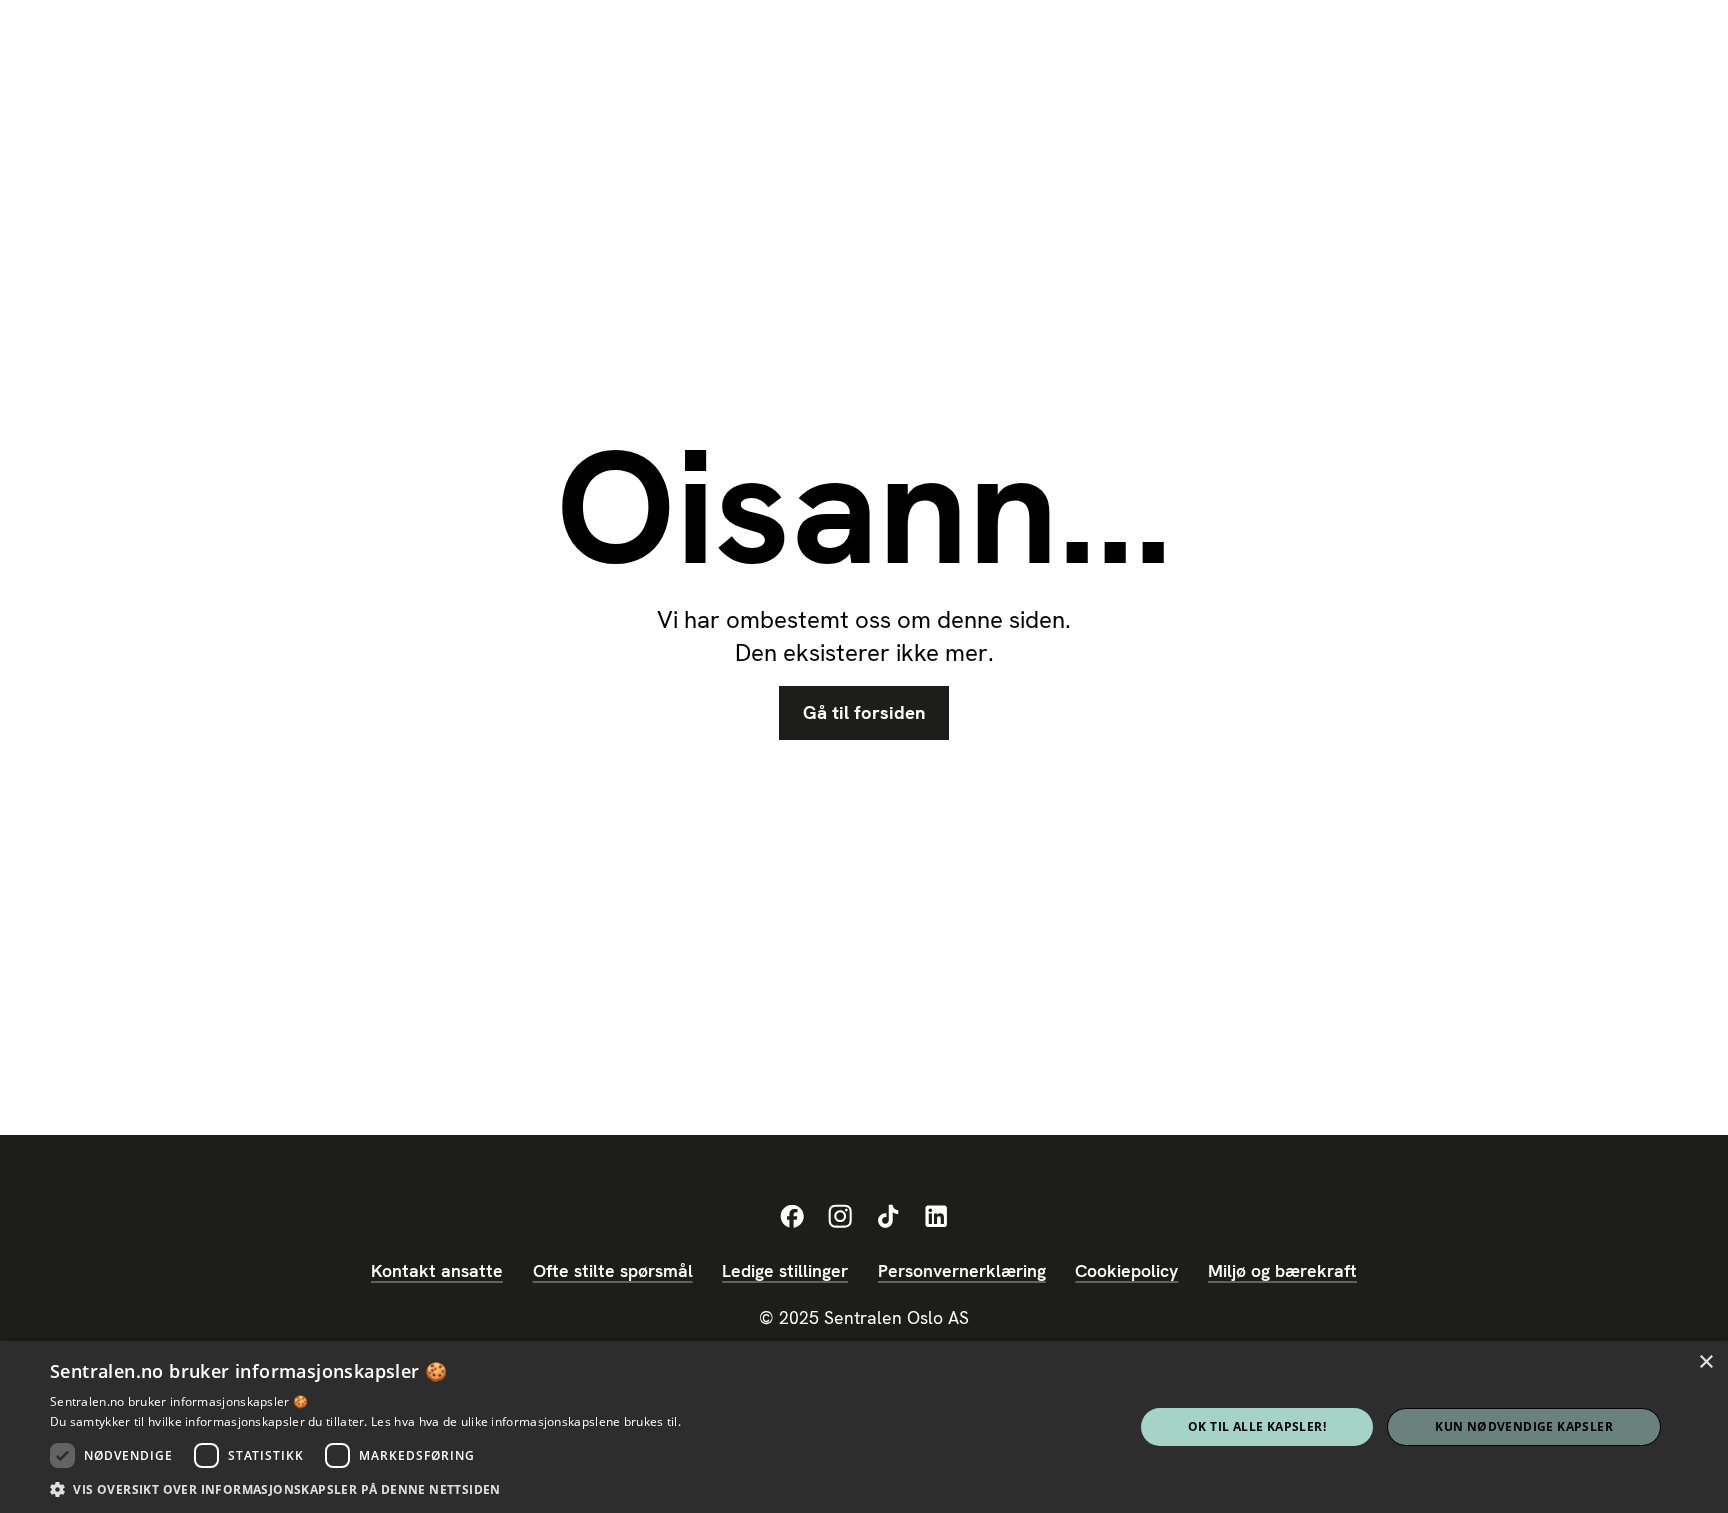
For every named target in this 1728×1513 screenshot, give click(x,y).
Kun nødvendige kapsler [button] (1524, 1426)
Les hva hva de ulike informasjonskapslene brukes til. (526, 1421)
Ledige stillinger (785, 1270)
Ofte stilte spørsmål (613, 1270)
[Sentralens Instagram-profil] (840, 1217)
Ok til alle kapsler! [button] (1257, 1426)
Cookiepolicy (1126, 1270)
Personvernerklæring (962, 1270)
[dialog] (864, 1427)
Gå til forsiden (864, 713)
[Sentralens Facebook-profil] (792, 1217)
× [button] (1705, 1362)
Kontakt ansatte (437, 1270)
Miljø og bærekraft (1282, 1270)
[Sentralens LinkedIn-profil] (936, 1217)
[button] (365, 1488)
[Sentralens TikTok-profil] (888, 1217)
